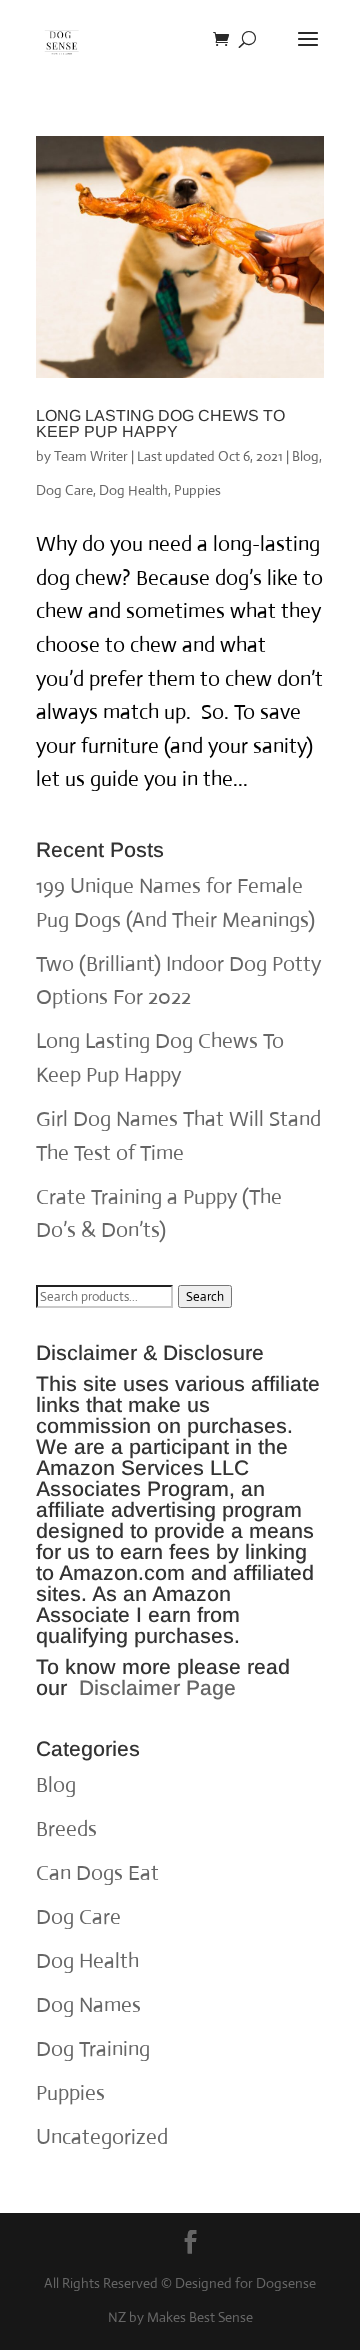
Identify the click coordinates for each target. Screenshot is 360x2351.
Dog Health (133, 490)
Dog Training (93, 2049)
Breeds (66, 1829)
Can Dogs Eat (97, 1873)
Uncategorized (102, 2137)
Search (205, 1296)
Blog (305, 456)
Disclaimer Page (157, 1687)
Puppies (197, 490)
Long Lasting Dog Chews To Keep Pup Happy (160, 423)
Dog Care (64, 490)
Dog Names (88, 2005)
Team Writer (91, 456)
